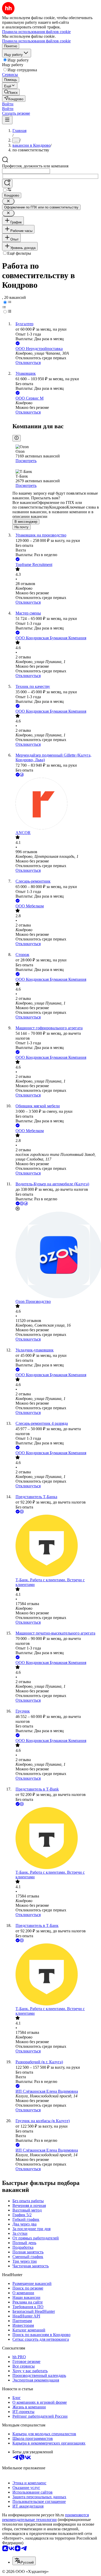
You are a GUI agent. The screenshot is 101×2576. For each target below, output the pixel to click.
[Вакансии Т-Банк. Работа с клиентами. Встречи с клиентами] (56, 1546)
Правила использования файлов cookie (36, 41)
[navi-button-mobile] (7, 120)
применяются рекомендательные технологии (45, 2517)
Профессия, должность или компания (35, 166)
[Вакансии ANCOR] (56, 804)
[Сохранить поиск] (7, 183)
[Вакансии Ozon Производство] (56, 1255)
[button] (8, 104)
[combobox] (26, 171)
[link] (11, 92)
